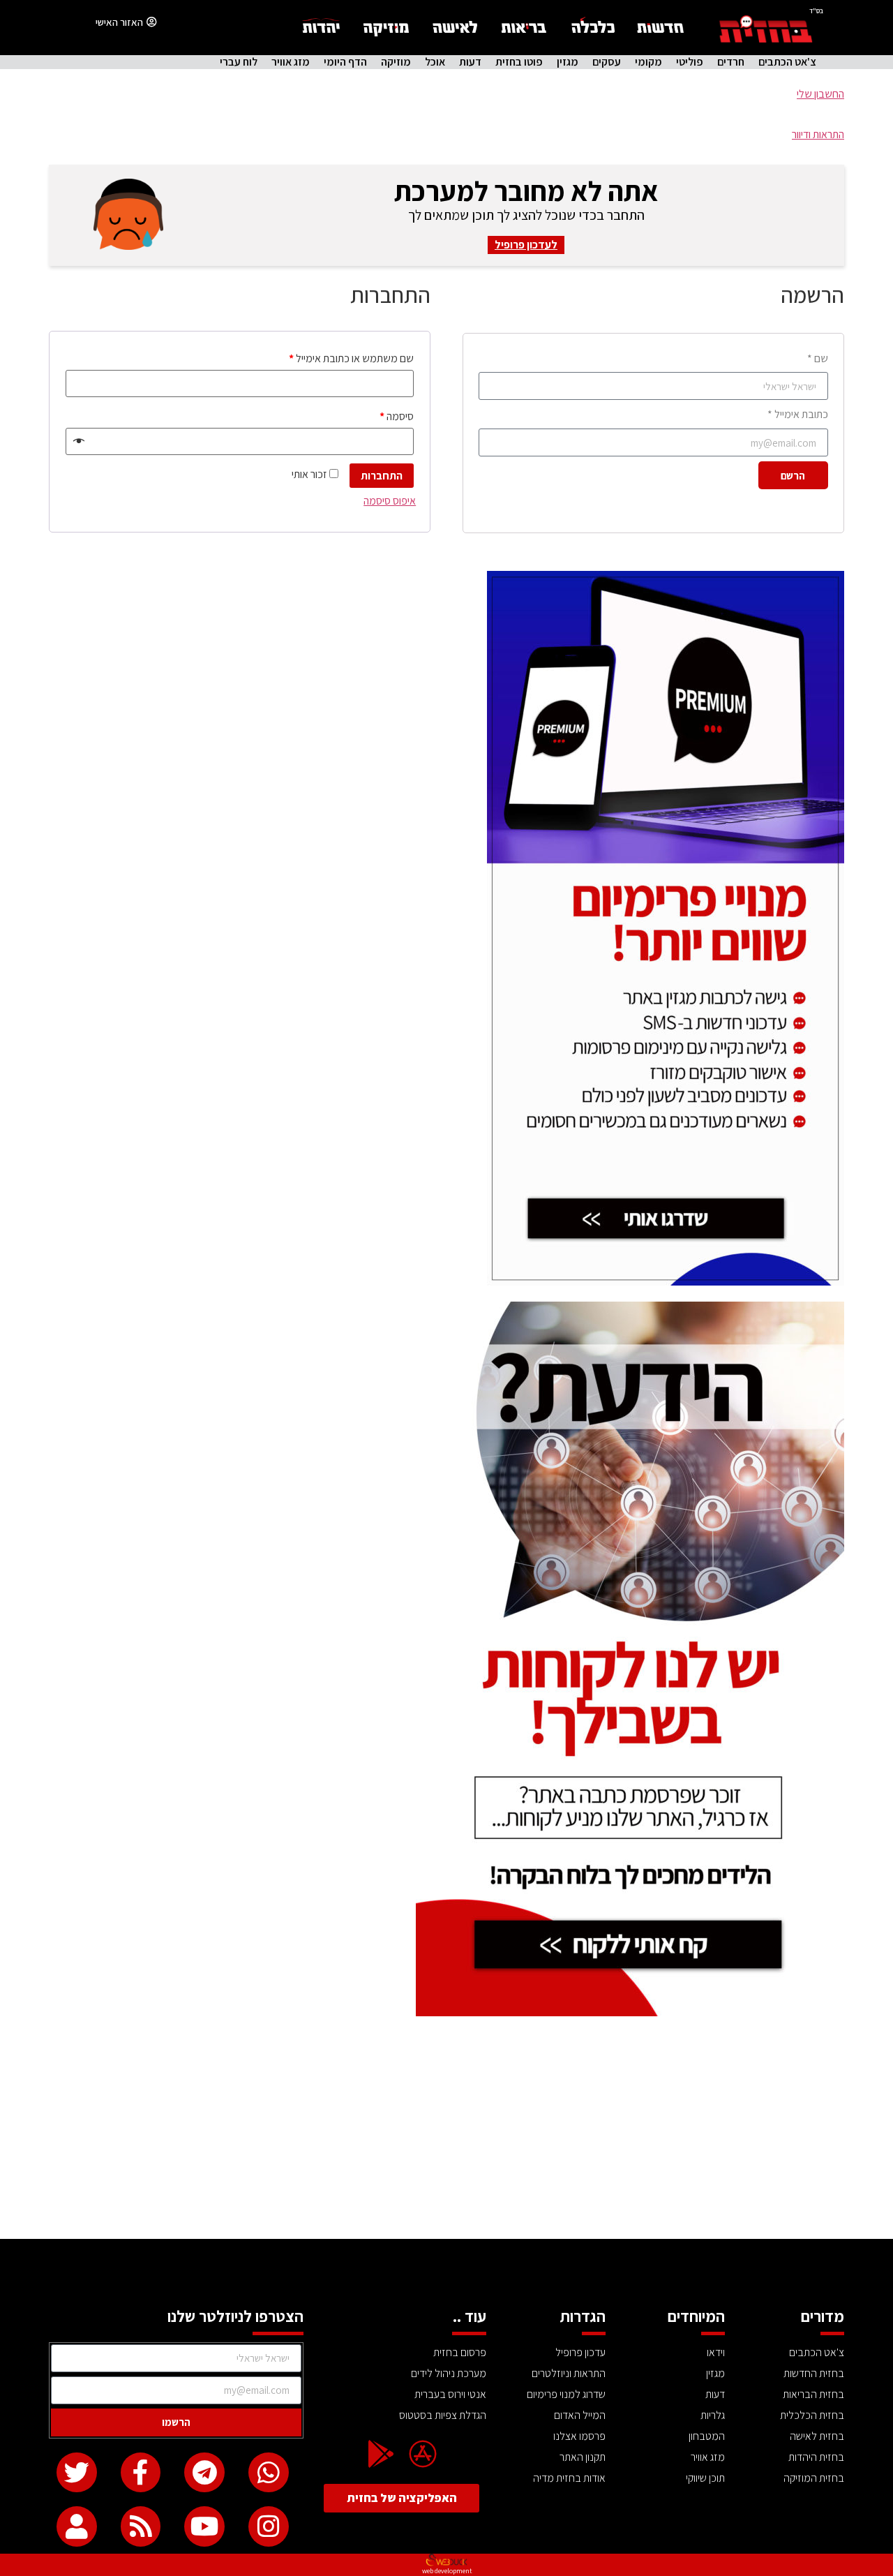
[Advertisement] (446, 2134)
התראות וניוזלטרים (569, 2373)
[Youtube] (204, 2526)
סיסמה (397, 416)
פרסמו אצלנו (579, 2436)
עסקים (607, 62)
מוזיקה (396, 62)
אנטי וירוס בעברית (450, 2394)
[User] (77, 2526)
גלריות (713, 2415)
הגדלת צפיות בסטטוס (443, 2415)
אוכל (435, 62)
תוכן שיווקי (705, 2478)
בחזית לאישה (817, 2436)
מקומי (648, 62)
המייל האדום (580, 2415)
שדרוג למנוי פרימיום (566, 2394)
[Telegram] (204, 2473)
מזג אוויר (291, 62)
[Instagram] (269, 2526)
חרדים (731, 62)
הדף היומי (345, 62)
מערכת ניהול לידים (449, 2373)
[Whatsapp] (269, 2473)
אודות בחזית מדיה (569, 2478)
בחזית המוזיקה (814, 2478)
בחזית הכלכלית (812, 2415)
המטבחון (707, 2436)
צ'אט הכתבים (787, 62)
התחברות (382, 476)
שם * (818, 358)
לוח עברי (239, 62)
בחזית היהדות (816, 2457)
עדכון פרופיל (580, 2352)
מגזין (568, 62)
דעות (470, 62)
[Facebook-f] (141, 2473)
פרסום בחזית (460, 2352)
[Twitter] (77, 2473)
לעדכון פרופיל (526, 245)
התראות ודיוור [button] (818, 134)
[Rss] (141, 2526)
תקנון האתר (583, 2457)
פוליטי (690, 62)
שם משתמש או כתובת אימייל (351, 358)
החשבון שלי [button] (820, 94)
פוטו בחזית (519, 62)
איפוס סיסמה (390, 501)
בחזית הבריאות (813, 2394)
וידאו (716, 2352)
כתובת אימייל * (798, 414)
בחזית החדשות (814, 2373)
